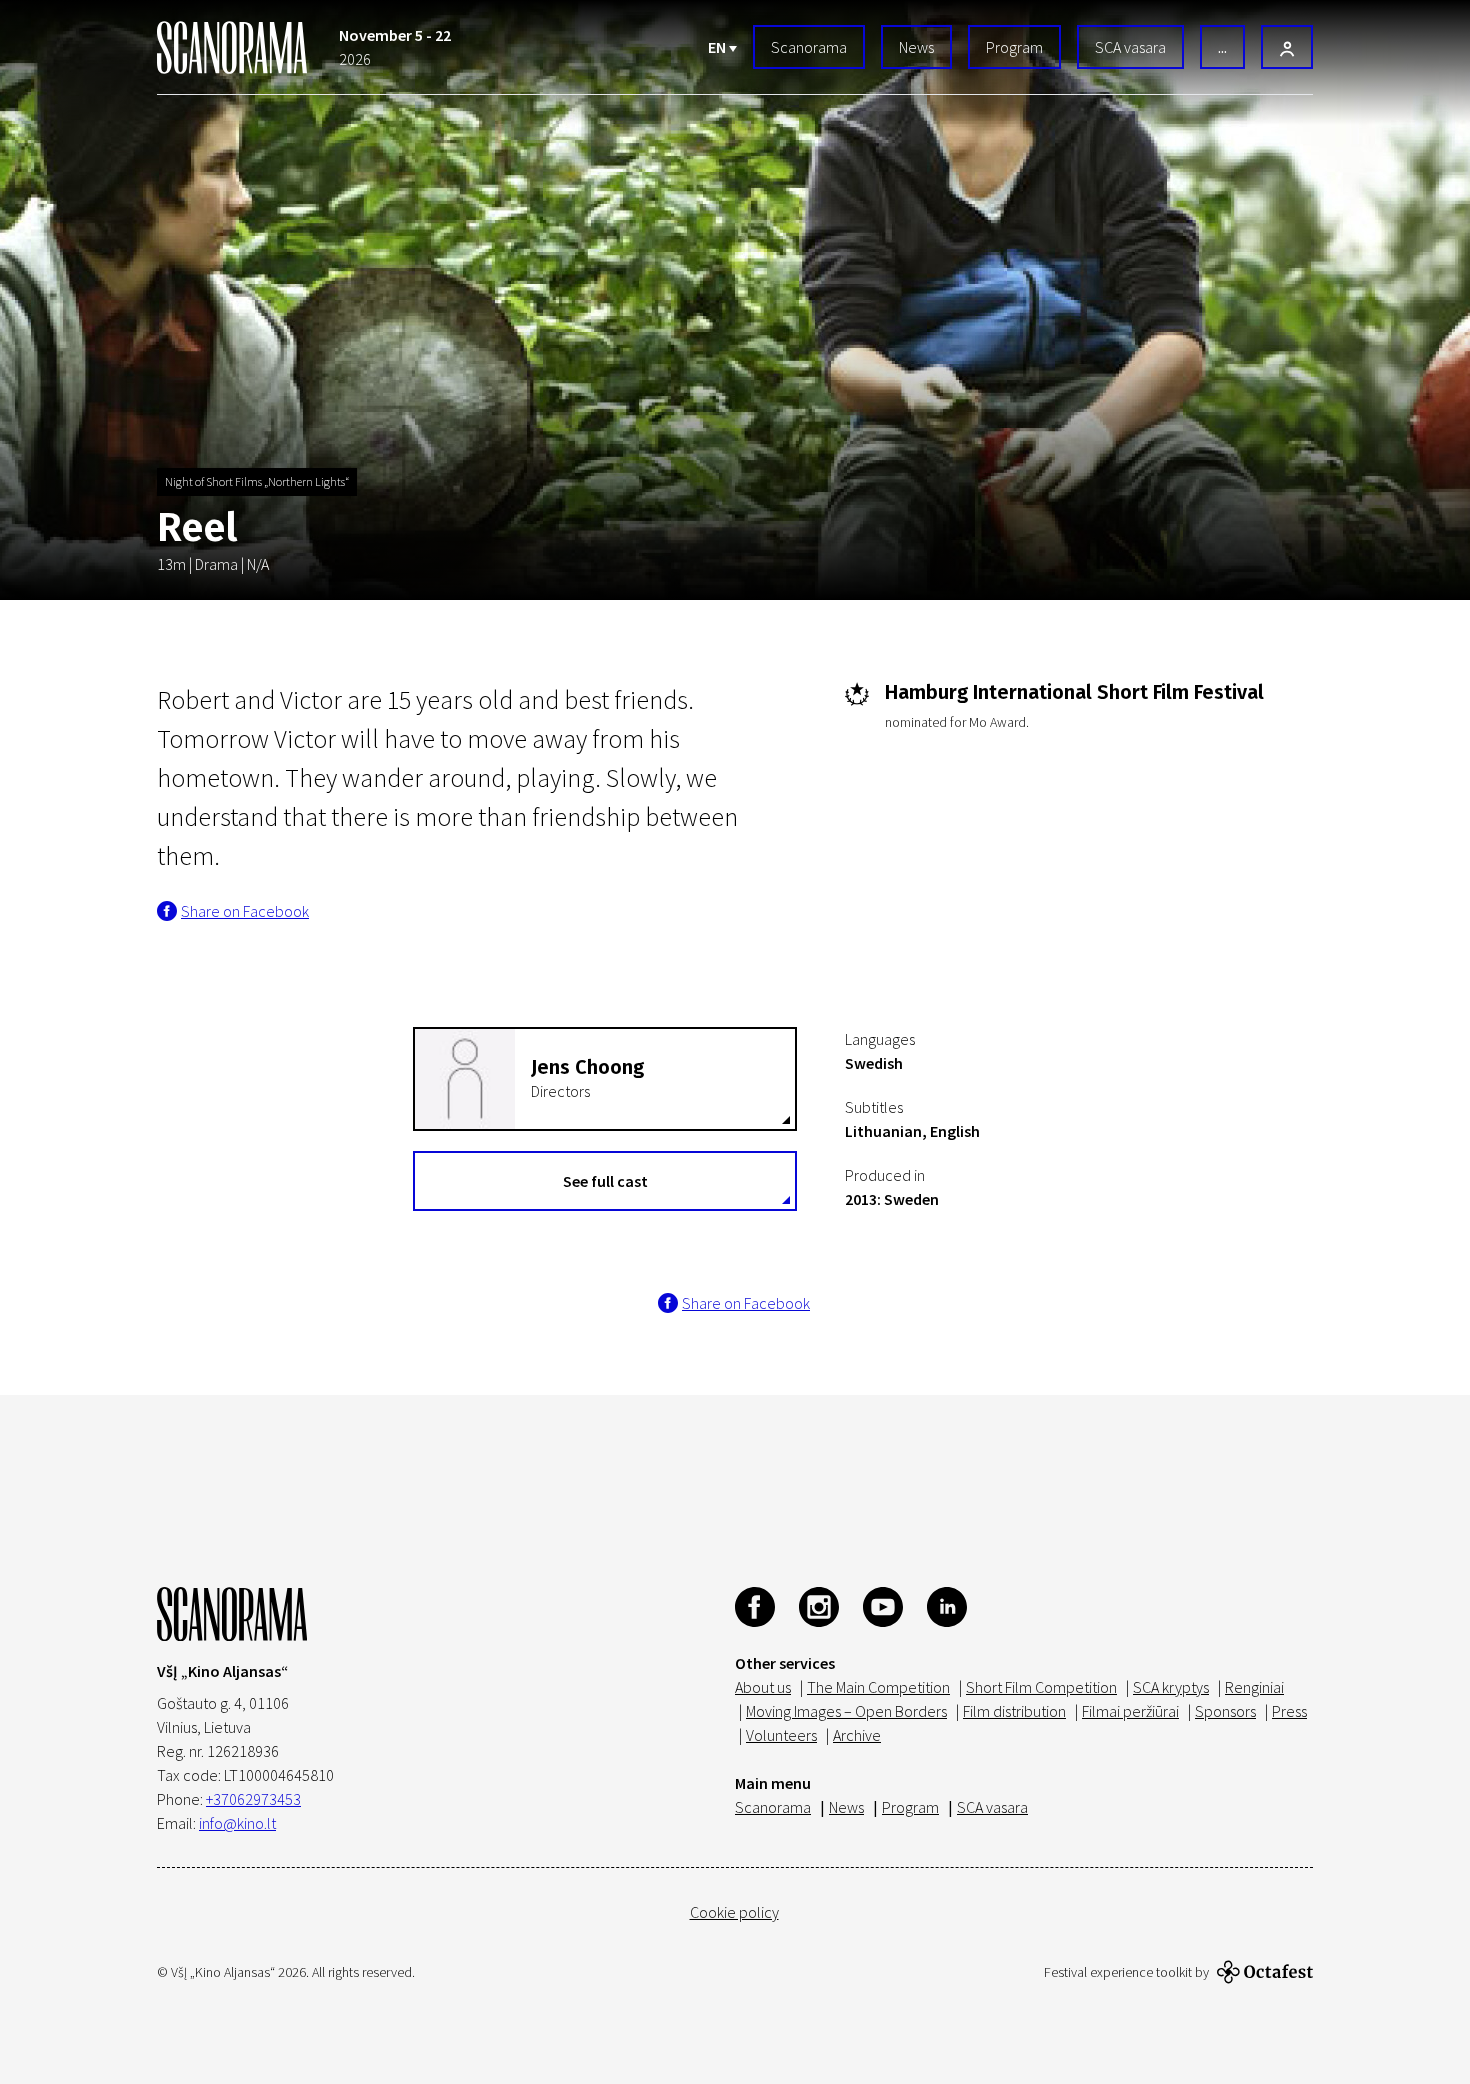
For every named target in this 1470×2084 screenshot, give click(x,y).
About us (763, 1687)
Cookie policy (734, 1912)
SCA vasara (1130, 47)
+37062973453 (253, 1799)
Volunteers (781, 1735)
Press (1289, 1711)
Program (1014, 47)
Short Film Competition (1041, 1687)
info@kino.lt (237, 1823)
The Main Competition (878, 1687)
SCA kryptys (1171, 1687)
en (718, 47)
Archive (857, 1735)
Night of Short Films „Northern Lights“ (257, 481)
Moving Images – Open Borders (846, 1711)
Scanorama (809, 47)
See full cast (605, 1181)
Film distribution (1014, 1711)
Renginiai (1254, 1687)
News (916, 47)
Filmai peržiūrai (1130, 1711)
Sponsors (1225, 1711)
